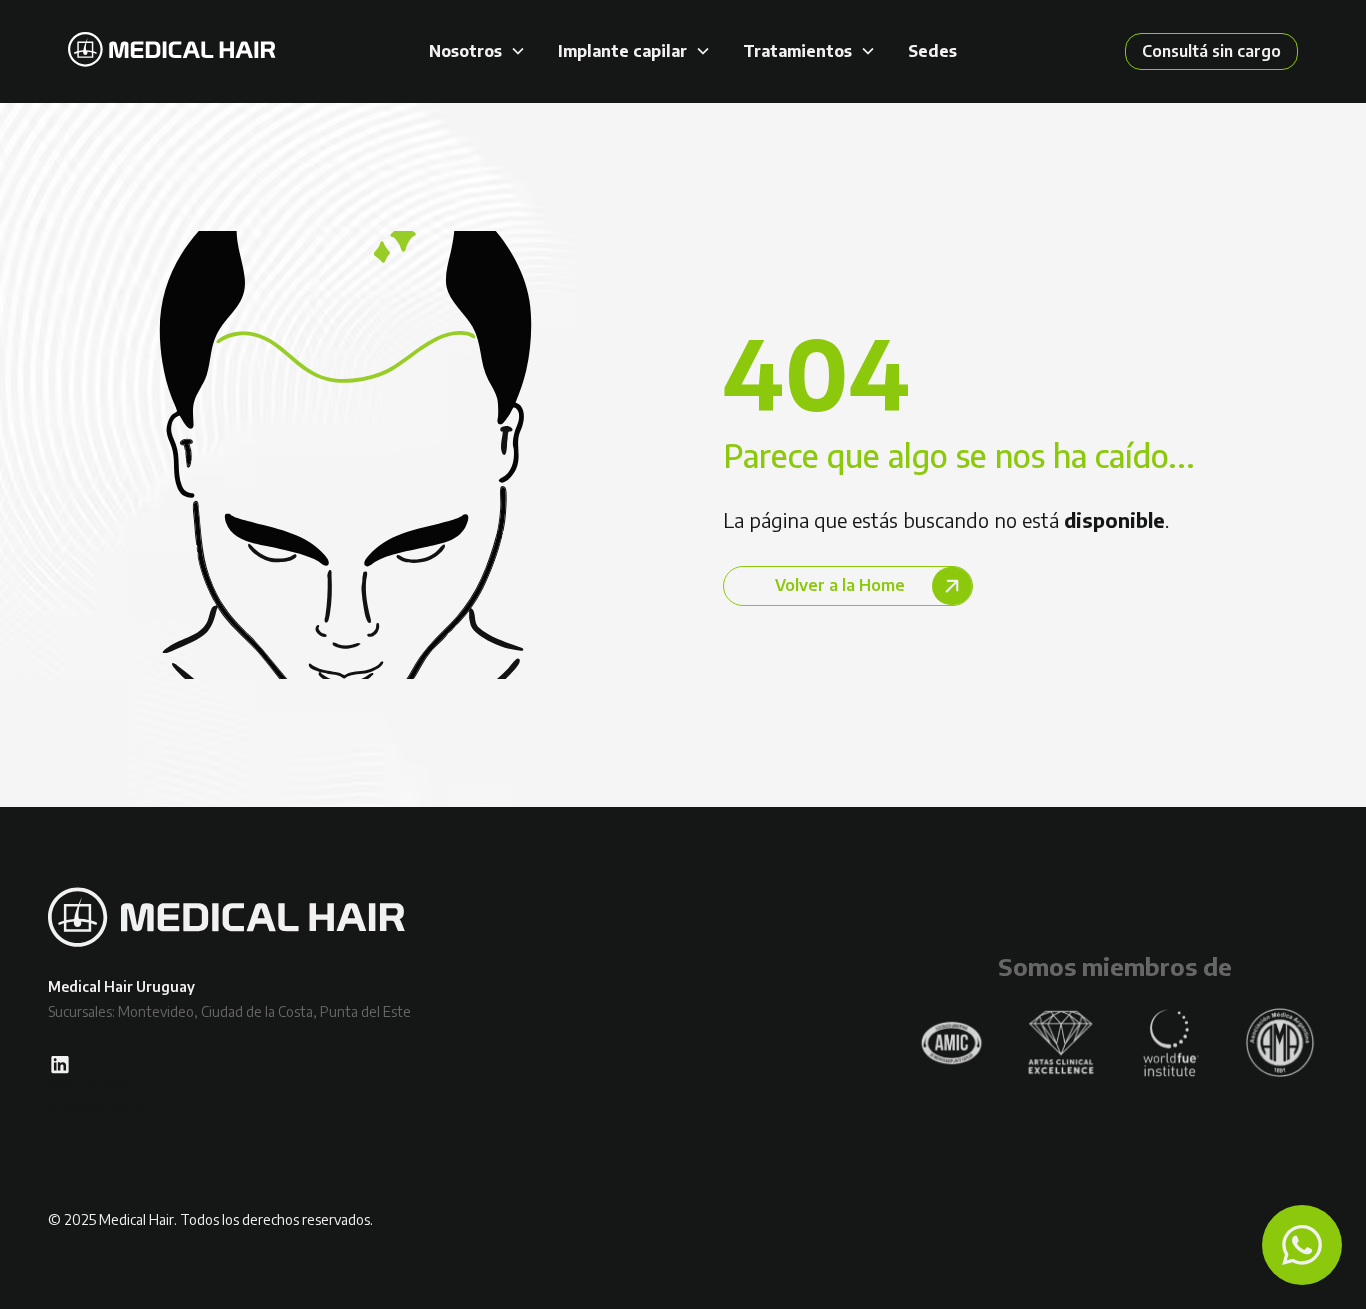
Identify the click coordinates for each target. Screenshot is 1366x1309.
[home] (172, 51)
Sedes (932, 51)
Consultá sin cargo (1211, 51)
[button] (477, 51)
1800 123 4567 (93, 1085)
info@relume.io (95, 1105)
